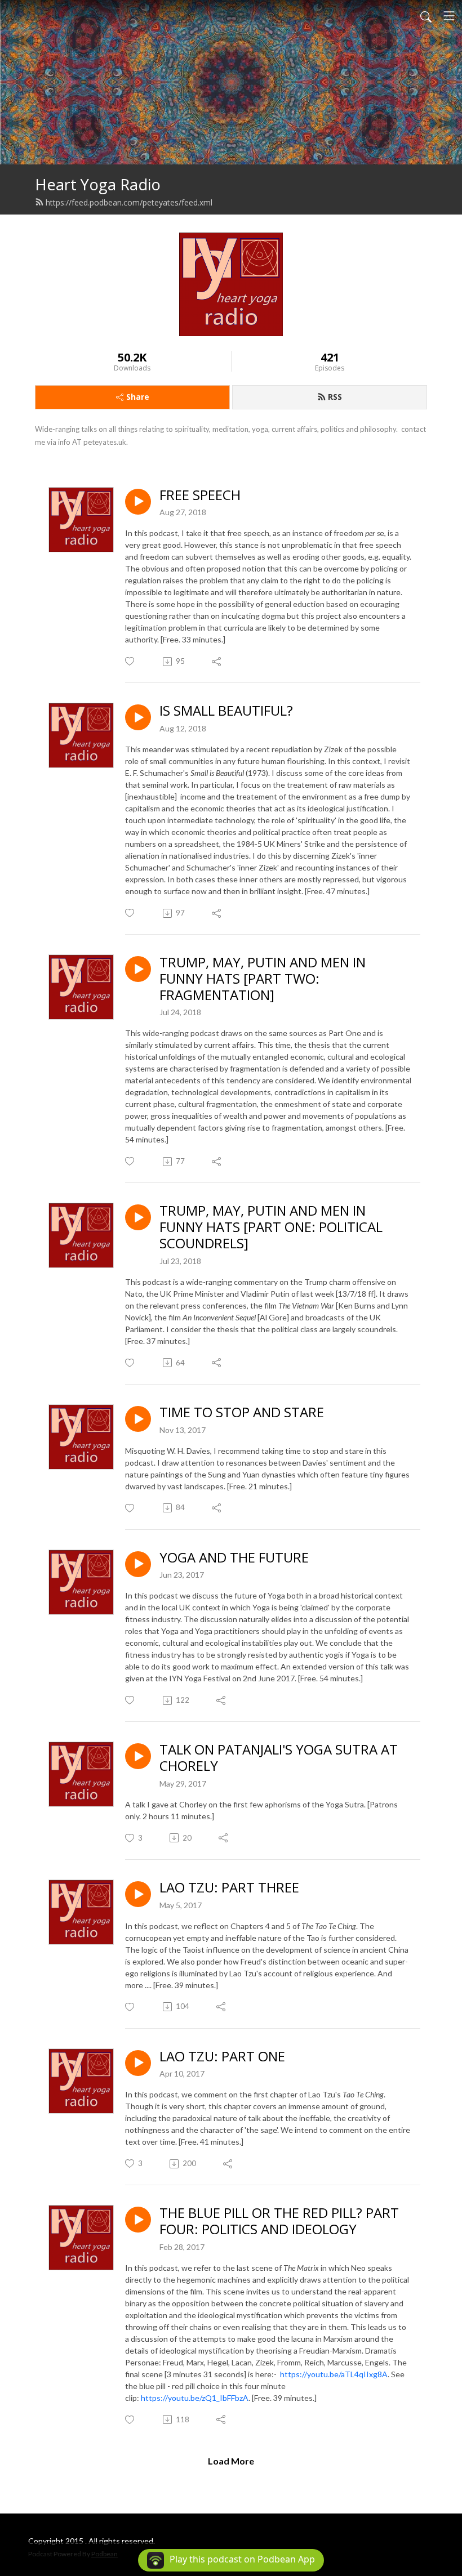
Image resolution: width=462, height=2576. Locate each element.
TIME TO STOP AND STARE (242, 1412)
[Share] (217, 662)
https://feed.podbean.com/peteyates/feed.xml (129, 202)
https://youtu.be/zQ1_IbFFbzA (195, 2398)
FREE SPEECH (200, 495)
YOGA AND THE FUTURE (234, 1558)
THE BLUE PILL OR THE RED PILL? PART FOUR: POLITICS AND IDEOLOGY (279, 2221)
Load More (231, 2461)
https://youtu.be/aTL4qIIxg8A (334, 2374)
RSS (335, 397)
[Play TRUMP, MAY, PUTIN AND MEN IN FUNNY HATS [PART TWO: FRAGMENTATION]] (138, 969)
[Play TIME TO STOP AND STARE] (138, 1419)
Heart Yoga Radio (98, 184)
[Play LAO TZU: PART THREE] (138, 1894)
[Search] (426, 16)
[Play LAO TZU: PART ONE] (138, 2063)
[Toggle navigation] (449, 16)
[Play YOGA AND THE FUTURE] (138, 1564)
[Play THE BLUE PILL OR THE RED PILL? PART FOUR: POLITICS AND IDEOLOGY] (138, 2220)
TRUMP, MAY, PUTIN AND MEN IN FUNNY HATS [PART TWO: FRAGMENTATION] (263, 979)
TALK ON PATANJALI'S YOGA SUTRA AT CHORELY (279, 1758)
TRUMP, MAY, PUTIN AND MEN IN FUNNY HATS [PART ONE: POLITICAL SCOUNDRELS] (271, 1227)
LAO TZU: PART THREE (229, 1888)
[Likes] (130, 661)
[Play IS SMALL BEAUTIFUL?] (138, 717)
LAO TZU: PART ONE (222, 2057)
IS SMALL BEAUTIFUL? (226, 711)
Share (138, 397)
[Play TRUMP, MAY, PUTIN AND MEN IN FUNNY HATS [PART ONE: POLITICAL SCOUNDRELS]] (138, 1217)
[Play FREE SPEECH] (138, 502)
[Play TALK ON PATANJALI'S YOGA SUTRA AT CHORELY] (138, 1756)
